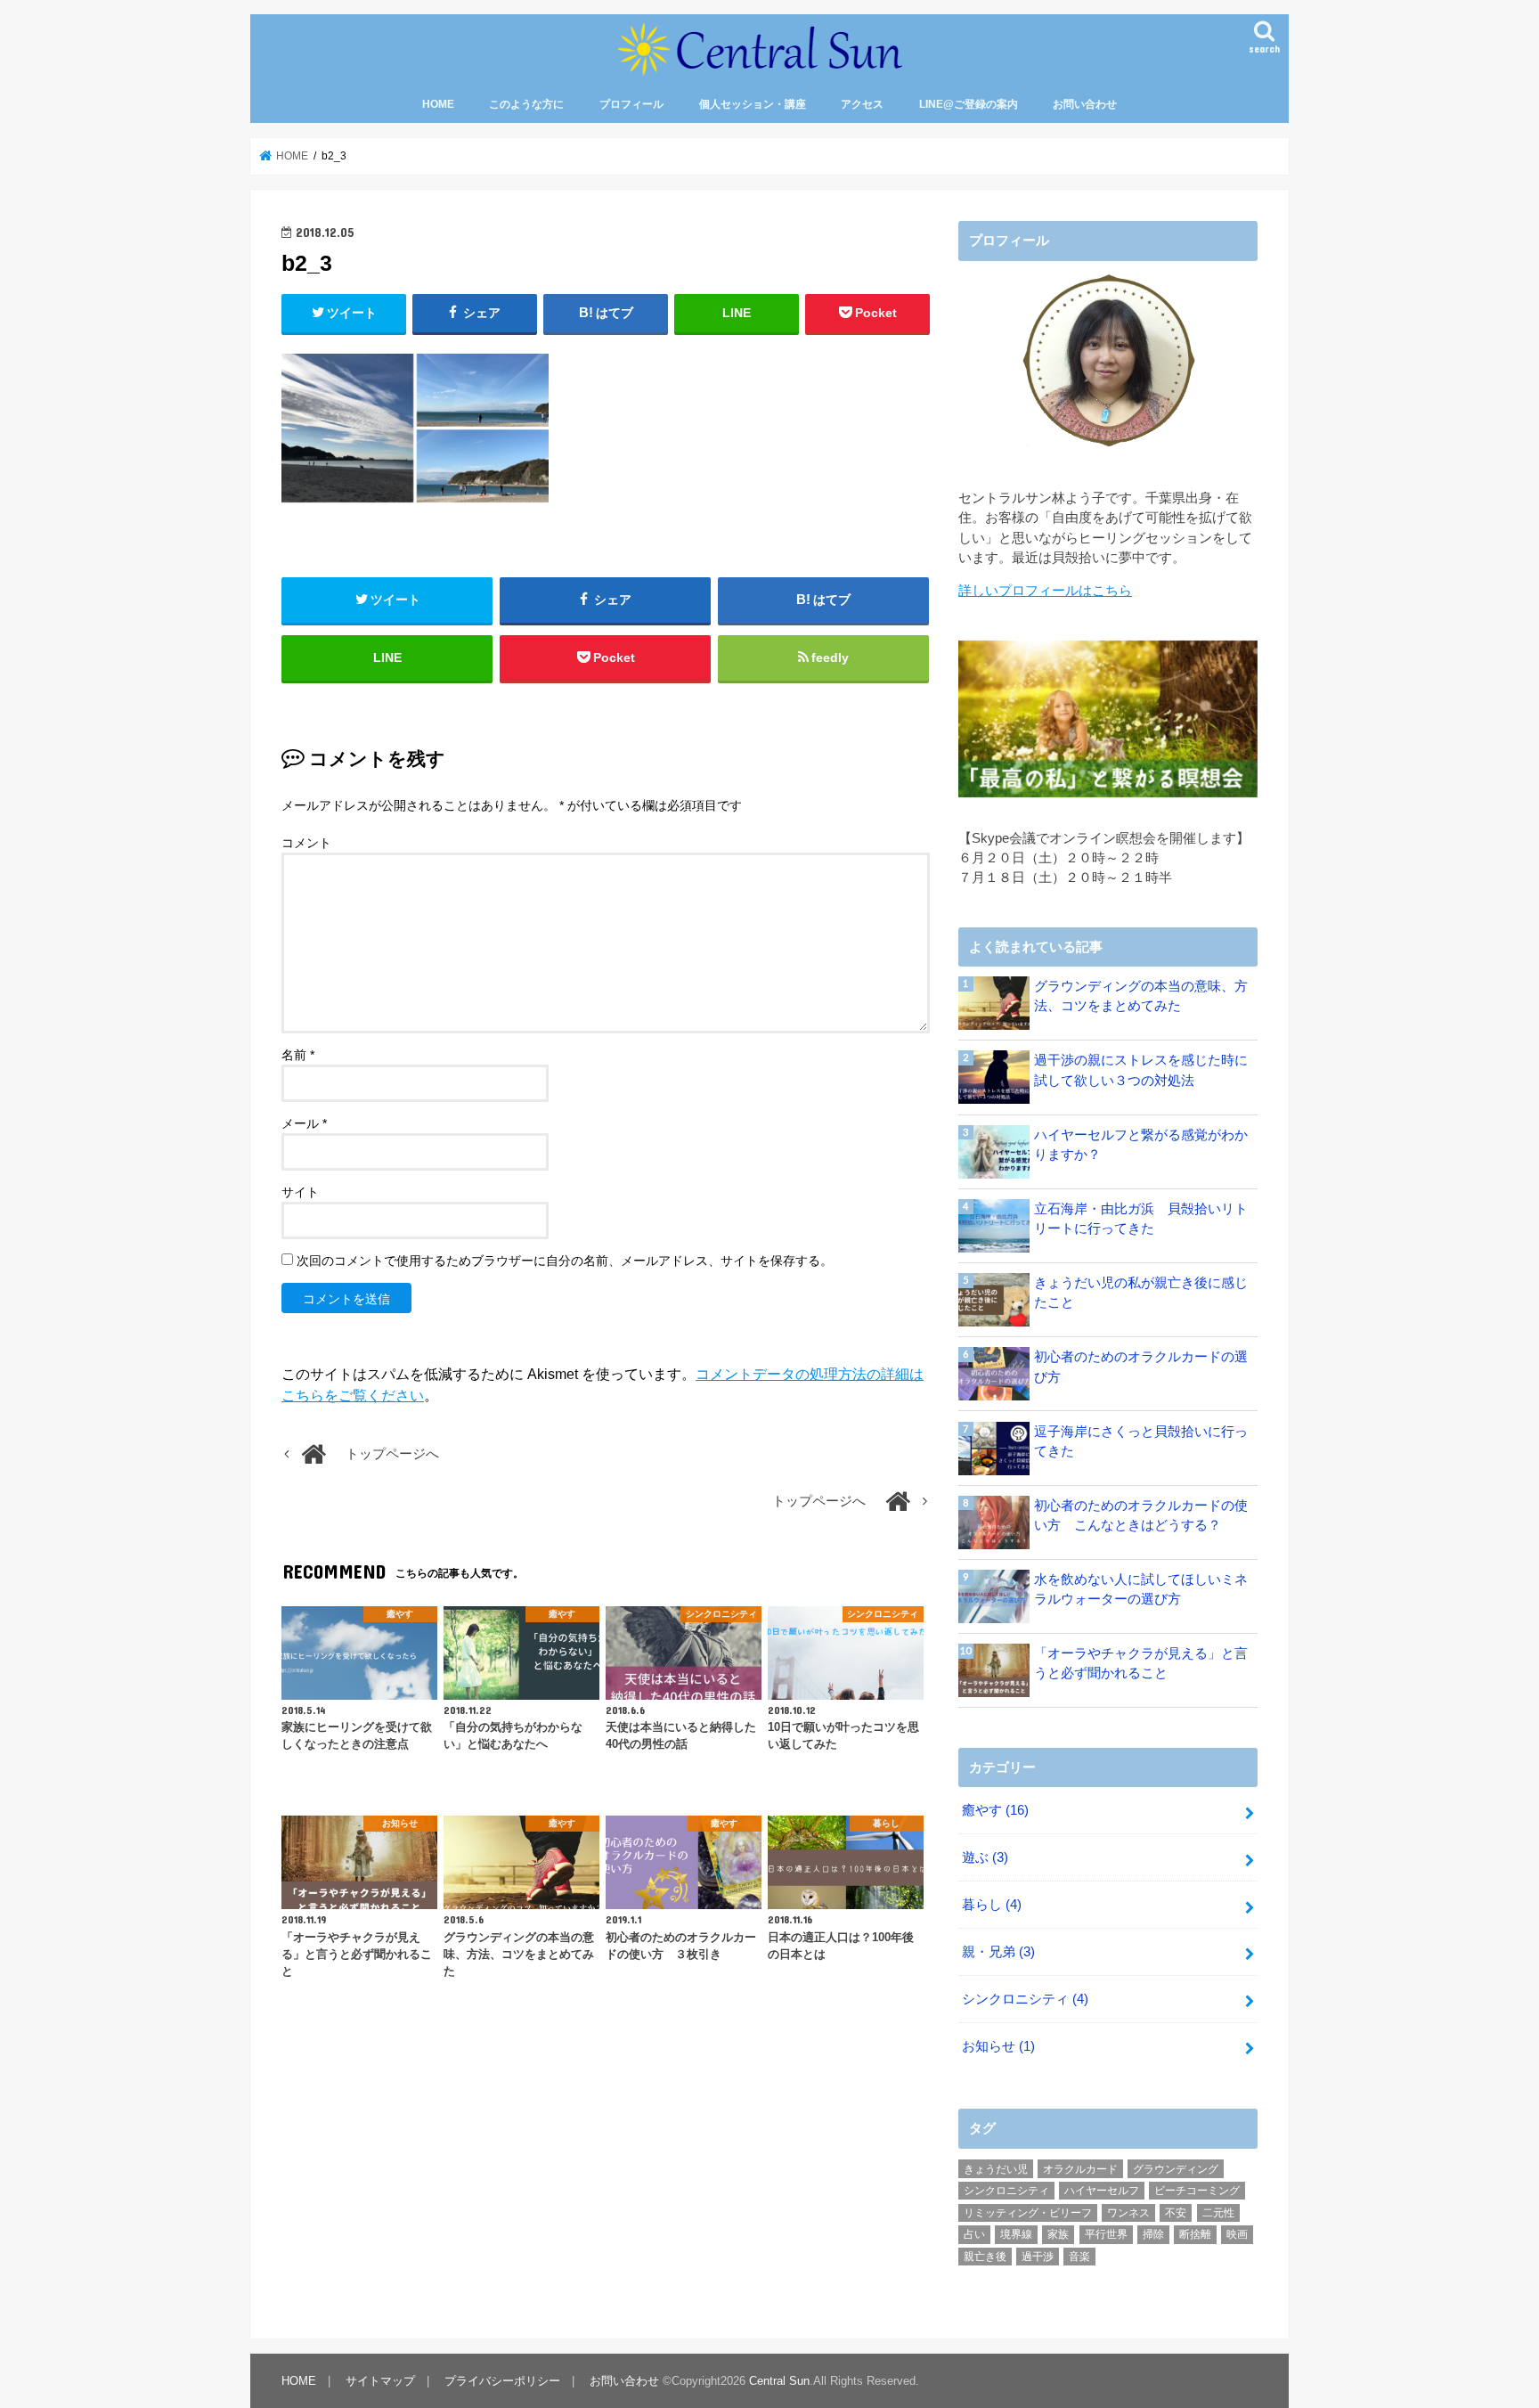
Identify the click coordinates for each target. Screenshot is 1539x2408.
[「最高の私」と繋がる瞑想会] (1108, 719)
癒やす (995, 1810)
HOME (438, 104)
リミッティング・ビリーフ (1028, 2213)
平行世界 (1106, 2234)
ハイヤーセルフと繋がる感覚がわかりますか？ (1141, 1145)
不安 (1176, 2213)
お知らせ (998, 2046)
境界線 (1016, 2234)
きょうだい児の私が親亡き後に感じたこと (1141, 1293)
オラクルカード (1080, 2169)
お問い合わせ (1085, 104)
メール (304, 1123)
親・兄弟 (998, 1952)
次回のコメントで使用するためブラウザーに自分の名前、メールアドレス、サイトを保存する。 (565, 1261)
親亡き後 (985, 2257)
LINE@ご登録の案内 (969, 104)
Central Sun (779, 2381)
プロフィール (631, 104)
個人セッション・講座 (753, 104)
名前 (298, 1055)
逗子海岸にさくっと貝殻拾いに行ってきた (1141, 1441)
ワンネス (1128, 2213)
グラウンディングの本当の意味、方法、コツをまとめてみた (1141, 996)
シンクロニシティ (1025, 1999)
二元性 (1218, 2213)
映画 (1237, 2234)
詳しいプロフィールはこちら (1045, 591)
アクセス (862, 104)
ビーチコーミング (1197, 2191)
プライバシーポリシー (502, 2381)
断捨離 (1195, 2234)
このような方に (526, 104)
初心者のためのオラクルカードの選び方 (1141, 1367)
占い (974, 2234)
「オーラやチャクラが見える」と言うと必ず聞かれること (1141, 1663)
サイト (300, 1192)
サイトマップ (380, 2381)
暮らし (992, 1905)
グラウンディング (1176, 2169)
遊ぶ (985, 1857)
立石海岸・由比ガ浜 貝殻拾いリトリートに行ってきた (1141, 1219)
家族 (1058, 2234)
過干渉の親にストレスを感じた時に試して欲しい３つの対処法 (1141, 1070)
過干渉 (1038, 2257)
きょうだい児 (996, 2169)
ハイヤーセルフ (1102, 2191)
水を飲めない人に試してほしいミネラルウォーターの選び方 (1141, 1589)
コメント (306, 843)
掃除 (1153, 2234)
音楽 (1079, 2257)
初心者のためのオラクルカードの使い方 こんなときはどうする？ (1141, 1515)
